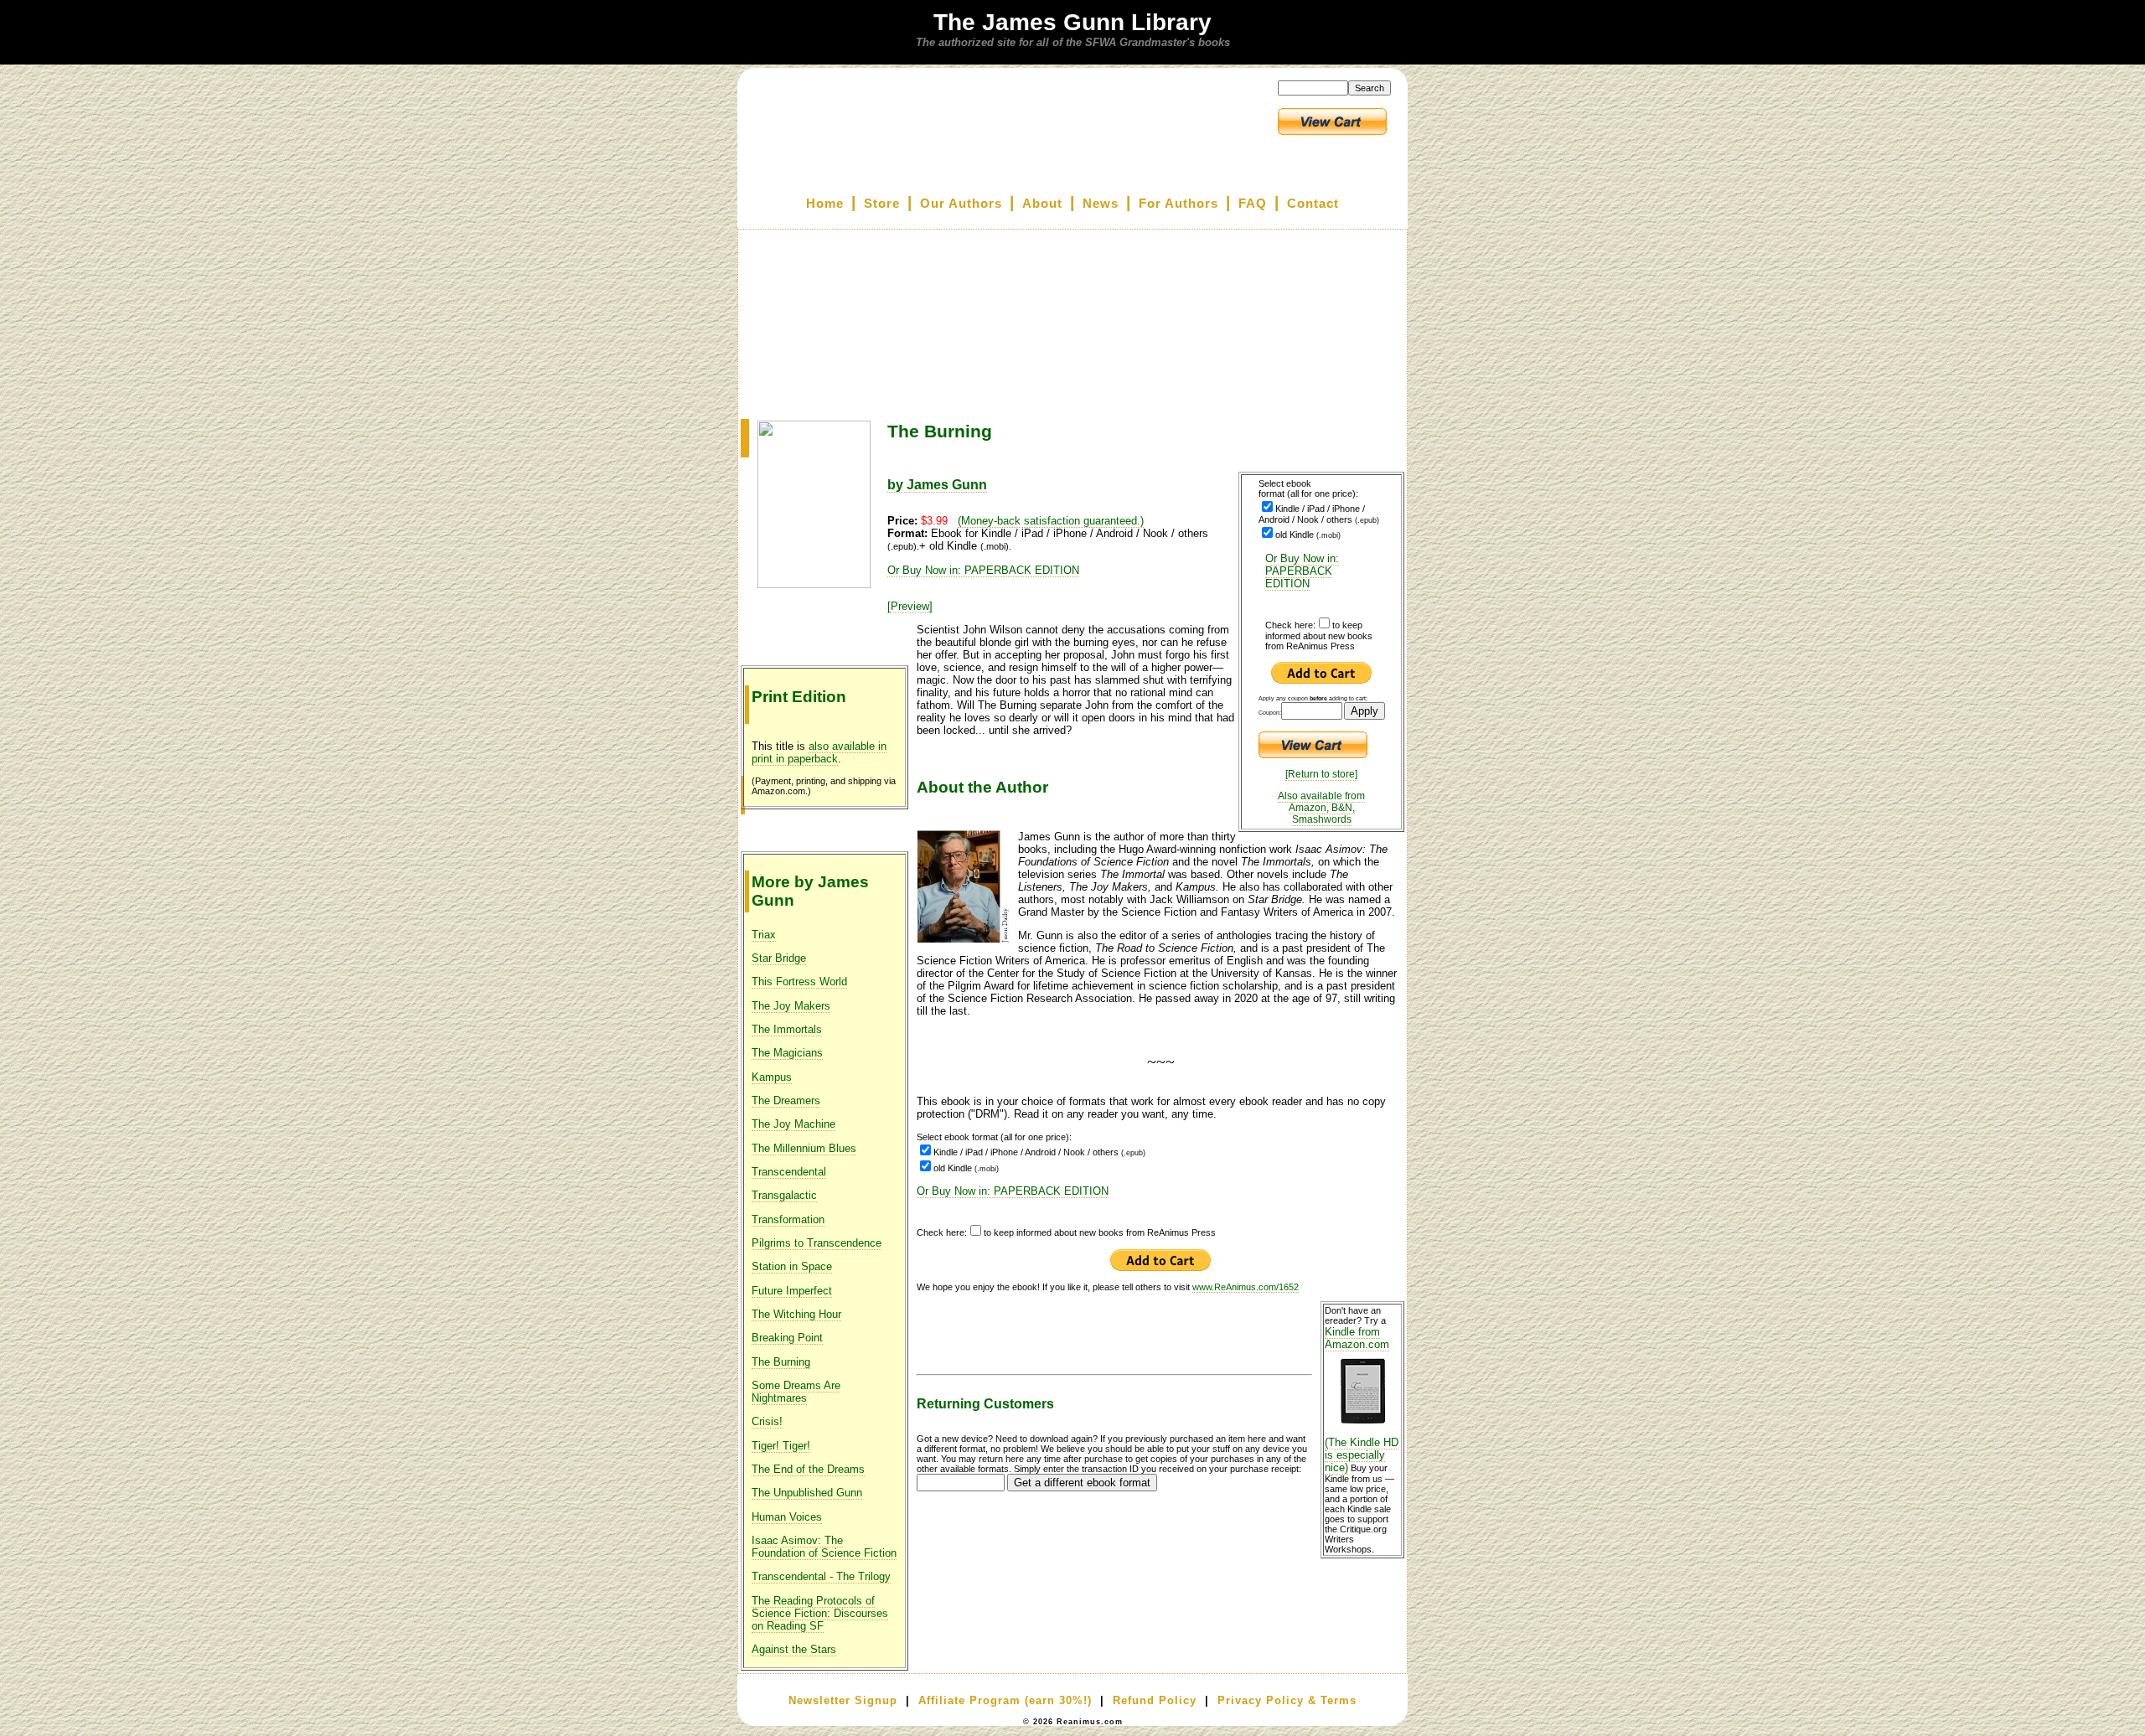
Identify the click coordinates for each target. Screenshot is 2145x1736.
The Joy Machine (793, 1124)
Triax (764, 935)
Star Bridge (779, 958)
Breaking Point (787, 1338)
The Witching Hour (796, 1314)
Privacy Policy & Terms (1287, 1700)
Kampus (772, 1077)
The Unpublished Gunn (807, 1493)
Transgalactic (784, 1195)
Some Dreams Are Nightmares (796, 1392)
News (1101, 204)
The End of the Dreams (808, 1469)
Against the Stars (794, 1649)
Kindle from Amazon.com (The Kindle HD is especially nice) (1362, 1400)
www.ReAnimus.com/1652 (1246, 1287)
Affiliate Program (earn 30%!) (1005, 1700)
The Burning (781, 1362)
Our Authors (961, 204)
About (1042, 204)
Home (825, 204)
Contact (1313, 204)
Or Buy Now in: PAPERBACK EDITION (1302, 571)
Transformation (788, 1219)
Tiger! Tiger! (781, 1446)
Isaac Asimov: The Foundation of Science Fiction (824, 1547)
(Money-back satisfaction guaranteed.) (1051, 521)
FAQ (1253, 204)
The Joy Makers (791, 1006)
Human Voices (787, 1517)
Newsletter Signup (843, 1700)
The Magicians (787, 1053)
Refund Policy (1155, 1700)
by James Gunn (937, 485)
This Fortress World (799, 982)
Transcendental (789, 1172)
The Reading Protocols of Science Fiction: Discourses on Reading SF (820, 1613)
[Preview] (910, 606)
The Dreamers (786, 1100)
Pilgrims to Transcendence (817, 1243)
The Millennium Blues (804, 1148)
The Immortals (787, 1029)
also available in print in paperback (819, 752)
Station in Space (792, 1266)
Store (882, 204)
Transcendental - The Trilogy (821, 1576)
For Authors (1178, 204)
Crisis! (767, 1421)
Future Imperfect (792, 1291)
